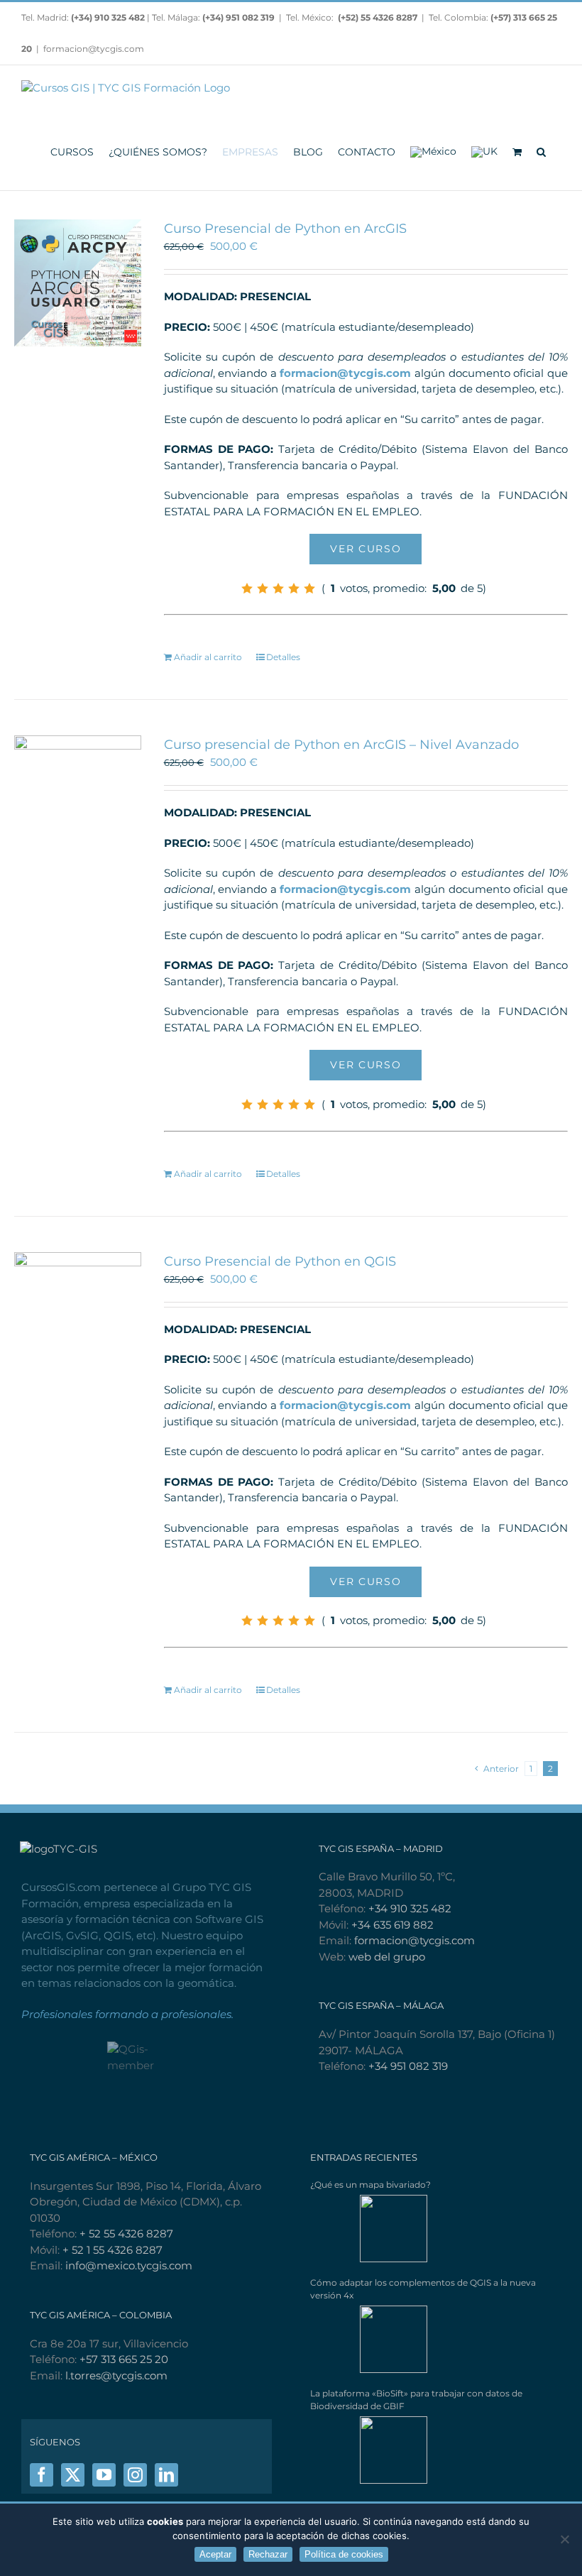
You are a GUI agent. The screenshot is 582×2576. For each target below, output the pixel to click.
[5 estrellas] (309, 588)
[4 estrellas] (294, 588)
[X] (73, 2475)
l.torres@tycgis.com (116, 2375)
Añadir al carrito (208, 657)
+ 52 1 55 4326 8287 (112, 2250)
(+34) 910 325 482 (109, 17)
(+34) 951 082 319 (238, 17)
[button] (541, 151)
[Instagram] (135, 2475)
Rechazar (268, 2554)
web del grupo (387, 1957)
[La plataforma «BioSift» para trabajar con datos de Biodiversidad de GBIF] (369, 2450)
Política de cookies (344, 2554)
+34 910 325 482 (410, 1908)
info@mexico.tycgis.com (129, 2265)
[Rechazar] (564, 2539)
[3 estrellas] (278, 588)
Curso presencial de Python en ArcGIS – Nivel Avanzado (341, 745)
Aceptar (215, 2554)
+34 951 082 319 (408, 2066)
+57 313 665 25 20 (124, 2359)
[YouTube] (104, 2475)
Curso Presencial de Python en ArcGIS (285, 229)
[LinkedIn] (166, 2475)
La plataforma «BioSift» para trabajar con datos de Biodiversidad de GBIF (416, 2400)
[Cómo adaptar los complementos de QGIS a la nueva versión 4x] (369, 2339)
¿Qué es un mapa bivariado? (370, 2185)
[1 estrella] (247, 588)
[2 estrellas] (263, 588)
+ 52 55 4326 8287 (126, 2234)
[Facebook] (42, 2475)
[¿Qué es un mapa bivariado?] (369, 2229)
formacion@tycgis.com (94, 49)
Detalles (283, 657)
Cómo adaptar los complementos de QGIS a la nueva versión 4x (423, 2289)
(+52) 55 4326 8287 (378, 17)
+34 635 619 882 (392, 1925)
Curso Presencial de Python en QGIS (280, 1261)
